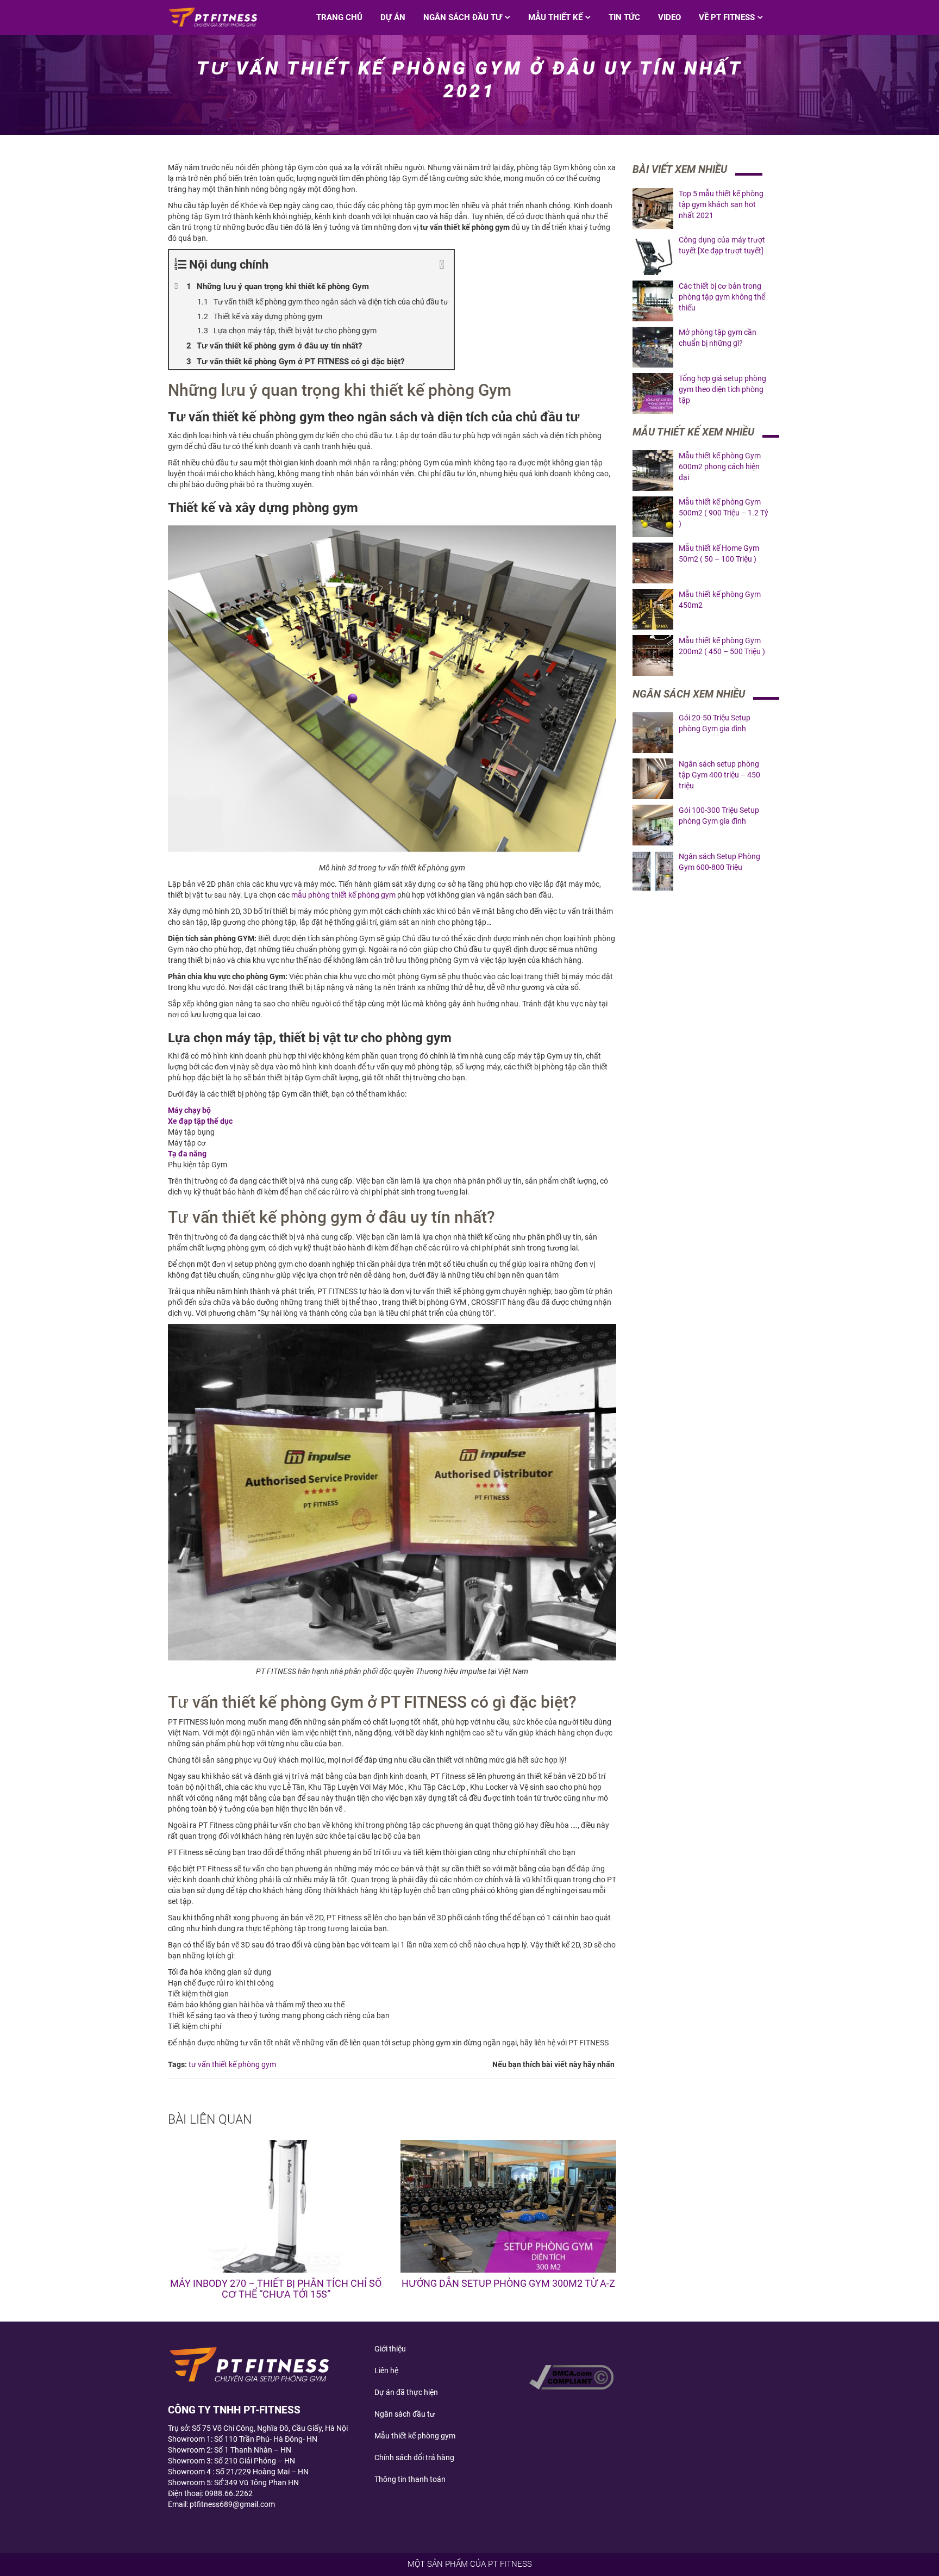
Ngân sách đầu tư (463, 17)
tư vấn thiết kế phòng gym (232, 2064)
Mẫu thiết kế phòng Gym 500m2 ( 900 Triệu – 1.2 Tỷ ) (724, 513)
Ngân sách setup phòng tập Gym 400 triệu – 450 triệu (719, 775)
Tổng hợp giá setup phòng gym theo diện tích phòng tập (722, 389)
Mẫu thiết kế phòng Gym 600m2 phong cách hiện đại (720, 466)
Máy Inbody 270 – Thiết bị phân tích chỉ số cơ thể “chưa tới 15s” (276, 2289)
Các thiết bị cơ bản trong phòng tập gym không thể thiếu (722, 297)
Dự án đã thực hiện (406, 2392)
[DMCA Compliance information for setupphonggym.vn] (571, 2376)
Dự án (393, 17)
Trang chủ (339, 17)
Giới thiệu (390, 2349)
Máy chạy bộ (189, 1110)
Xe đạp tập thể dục (200, 1121)
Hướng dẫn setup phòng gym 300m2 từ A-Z (508, 2283)
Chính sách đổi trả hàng (414, 2457)
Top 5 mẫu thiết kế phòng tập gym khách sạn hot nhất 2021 (721, 204)
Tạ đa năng (187, 1154)
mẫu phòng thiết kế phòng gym (343, 895)
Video (669, 17)
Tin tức (624, 17)
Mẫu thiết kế (555, 17)
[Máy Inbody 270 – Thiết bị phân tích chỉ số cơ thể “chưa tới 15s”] (276, 2206)
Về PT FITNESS (727, 17)
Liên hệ (386, 2370)
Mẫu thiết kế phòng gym (415, 2436)
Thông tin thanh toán (410, 2479)
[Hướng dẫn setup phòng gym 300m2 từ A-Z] (509, 2206)
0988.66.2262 (229, 2493)
